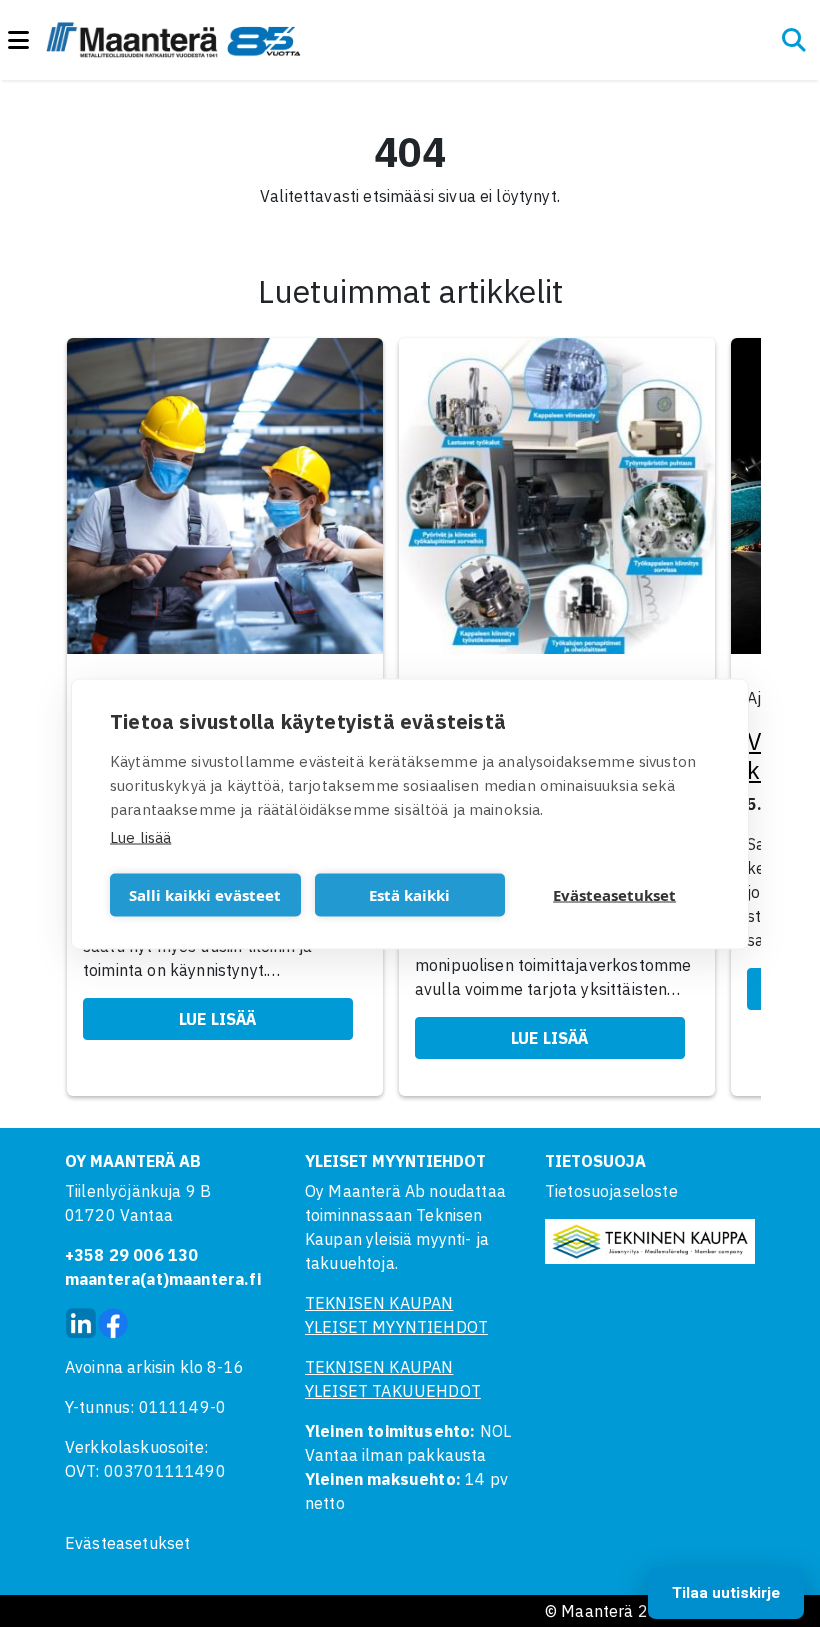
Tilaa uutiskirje (726, 1593)
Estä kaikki (409, 895)
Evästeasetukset (127, 1543)
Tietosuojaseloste (611, 1191)
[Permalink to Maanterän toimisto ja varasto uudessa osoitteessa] (225, 502)
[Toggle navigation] (27, 40)
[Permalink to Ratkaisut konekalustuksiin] (557, 502)
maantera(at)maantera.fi (163, 1279)
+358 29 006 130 (131, 1255)
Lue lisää (140, 836)
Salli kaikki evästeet (205, 895)
